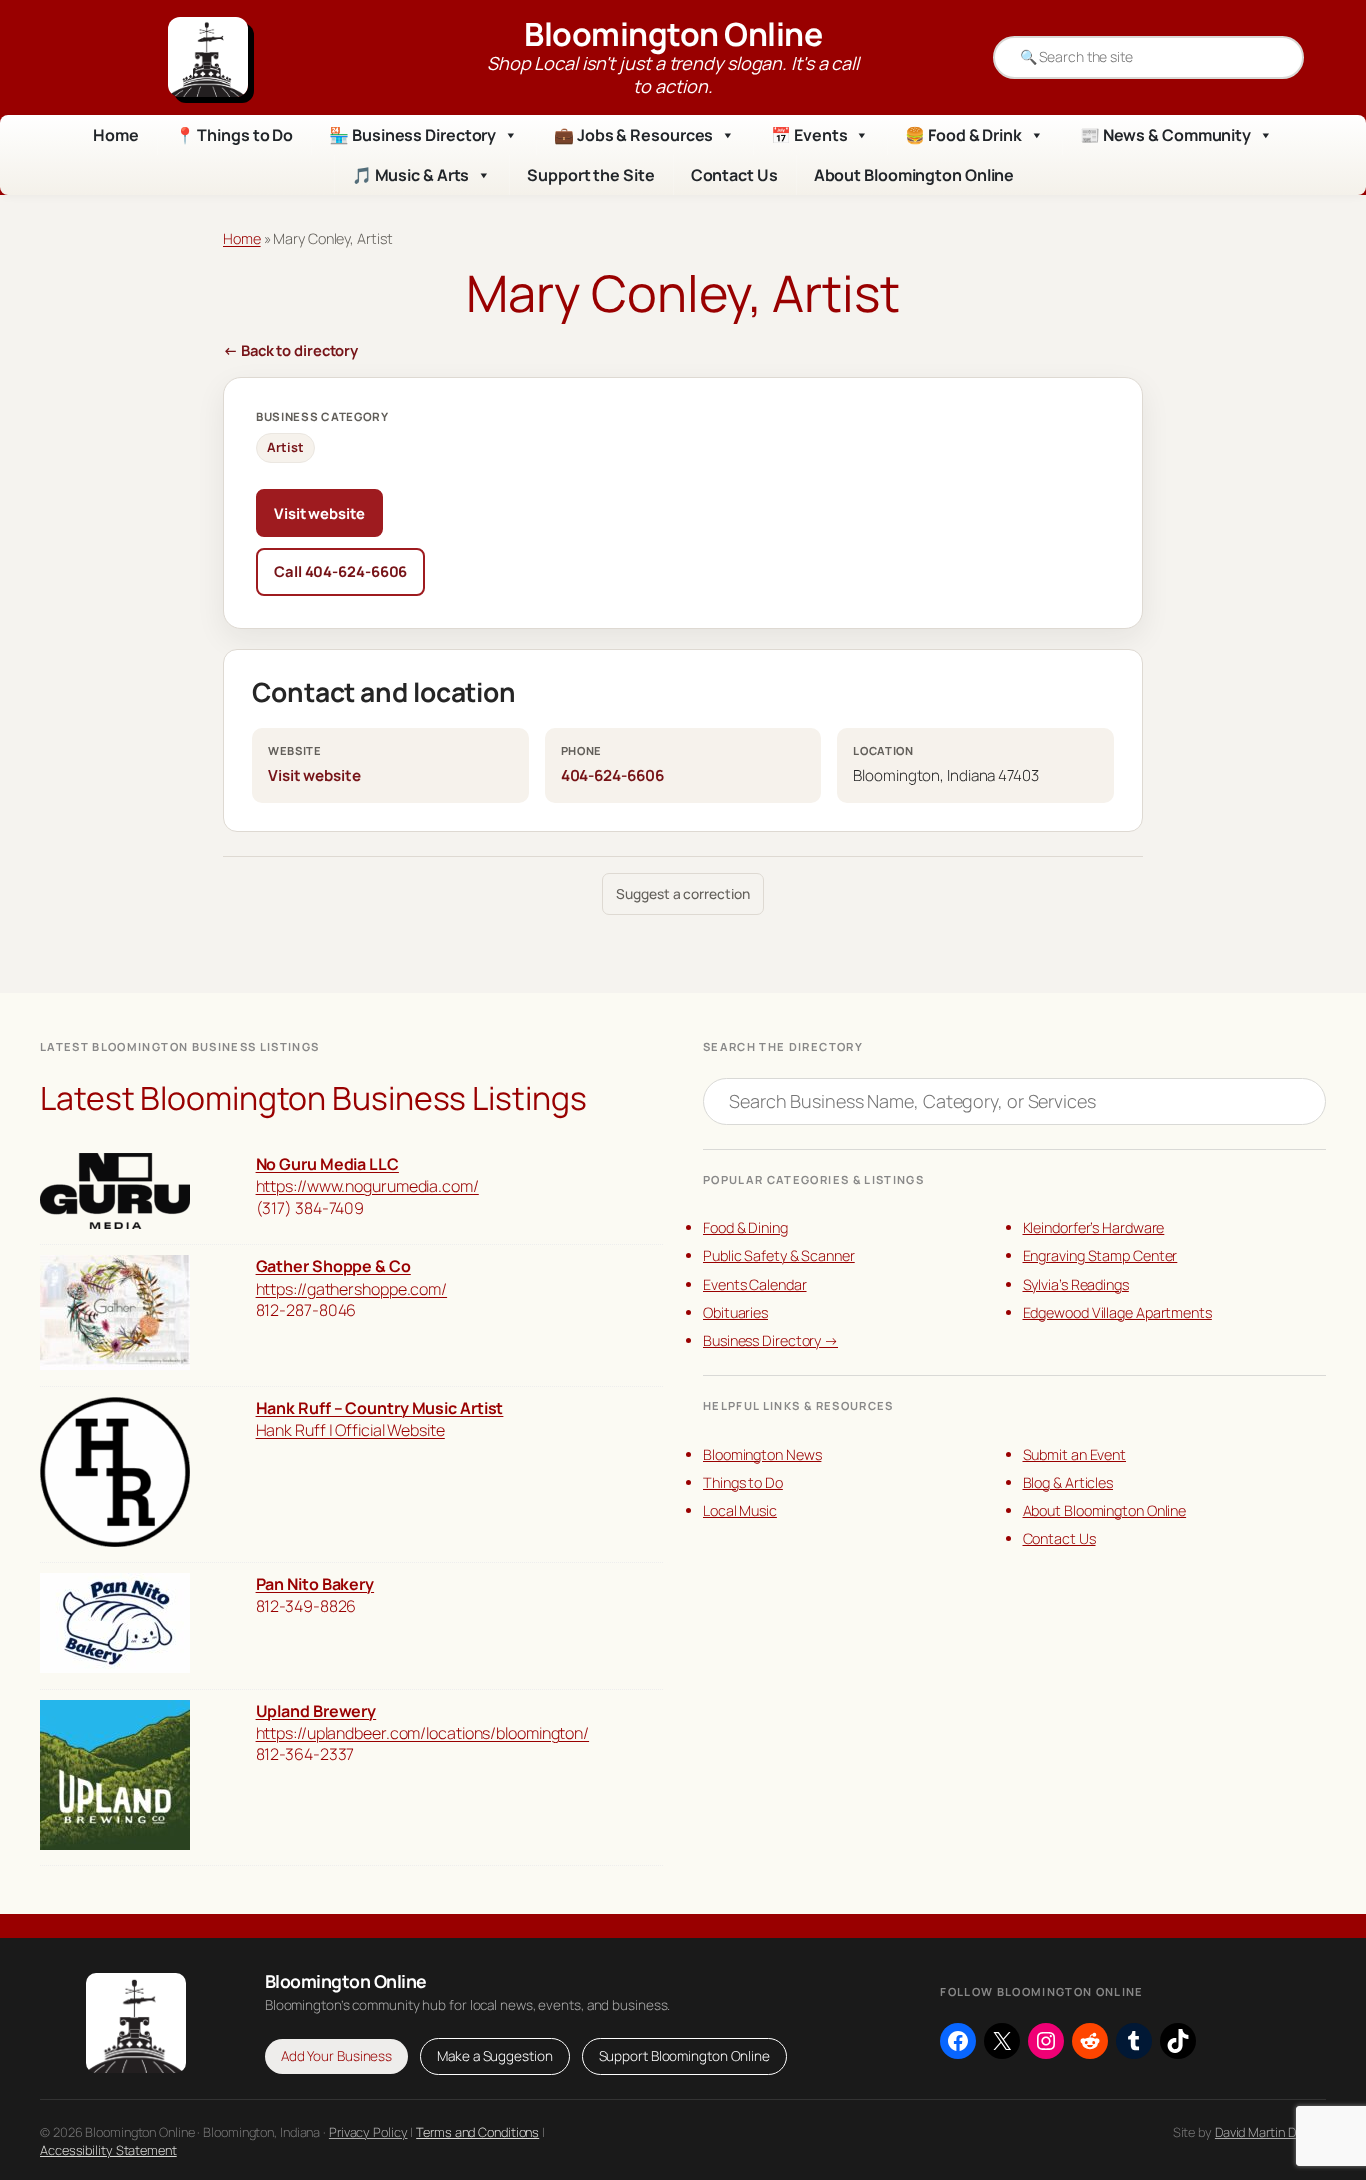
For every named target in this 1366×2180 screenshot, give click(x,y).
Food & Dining (745, 1227)
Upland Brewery (316, 1711)
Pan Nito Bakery (315, 1584)
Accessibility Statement (108, 2150)
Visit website (319, 513)
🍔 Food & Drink (963, 135)
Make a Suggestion (494, 2056)
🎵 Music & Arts (411, 175)
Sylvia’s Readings (1076, 1284)
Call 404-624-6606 (340, 571)
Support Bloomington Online (684, 2056)
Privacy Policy (368, 2132)
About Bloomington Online (914, 175)
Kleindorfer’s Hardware (1094, 1227)
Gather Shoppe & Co (333, 1266)
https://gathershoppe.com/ (352, 1289)
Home (116, 135)
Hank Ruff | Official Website (350, 1430)
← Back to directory (290, 350)
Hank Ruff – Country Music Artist (380, 1408)
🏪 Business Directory (412, 135)
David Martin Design (1270, 2132)
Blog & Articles (1068, 1482)
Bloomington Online (673, 34)
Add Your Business (336, 2056)
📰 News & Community (1165, 135)
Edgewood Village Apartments (1117, 1312)
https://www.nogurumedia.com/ (367, 1186)
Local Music (740, 1510)
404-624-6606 (612, 775)
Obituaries (735, 1312)
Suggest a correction (682, 893)
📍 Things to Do (234, 135)
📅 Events (809, 135)
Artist (285, 447)
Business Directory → (770, 1340)
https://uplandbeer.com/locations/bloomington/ (423, 1733)
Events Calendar (755, 1284)
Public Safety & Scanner (779, 1255)
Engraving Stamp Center (1100, 1255)
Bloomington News (762, 1454)
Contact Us (734, 175)
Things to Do (743, 1482)
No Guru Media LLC (327, 1164)
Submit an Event (1075, 1454)
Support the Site (590, 175)
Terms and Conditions (477, 2132)
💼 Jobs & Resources (633, 135)
